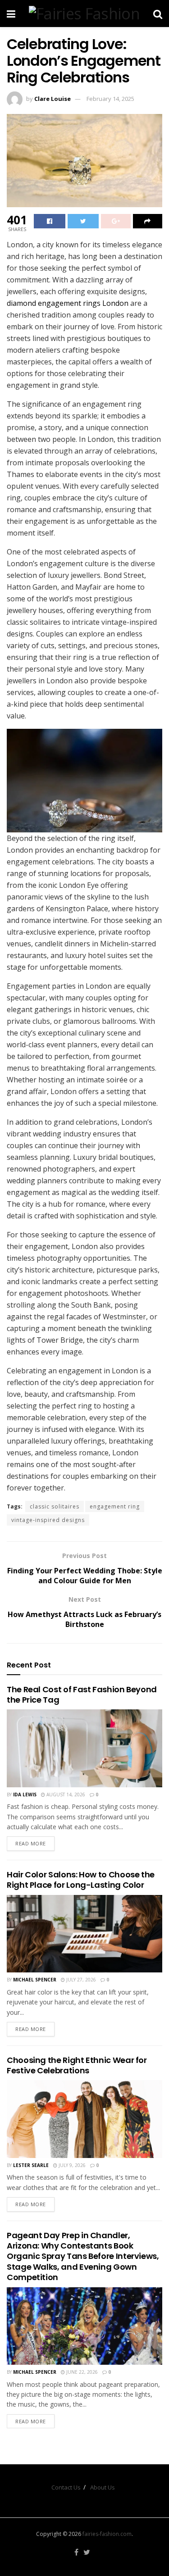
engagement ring (115, 1506)
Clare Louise (53, 99)
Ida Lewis (25, 1795)
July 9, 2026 (71, 2165)
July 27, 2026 (80, 1980)
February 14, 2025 (110, 99)
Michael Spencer (35, 1980)
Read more (31, 1843)
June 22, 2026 (81, 2372)
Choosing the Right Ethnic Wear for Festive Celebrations (77, 2065)
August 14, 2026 (65, 1795)
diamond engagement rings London (68, 303)
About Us (103, 2487)
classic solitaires (55, 1506)
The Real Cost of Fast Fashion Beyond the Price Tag (82, 1695)
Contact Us (66, 2487)
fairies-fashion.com (107, 2534)
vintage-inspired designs (48, 1520)
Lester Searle (31, 2165)
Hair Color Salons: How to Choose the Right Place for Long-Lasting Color (81, 1880)
